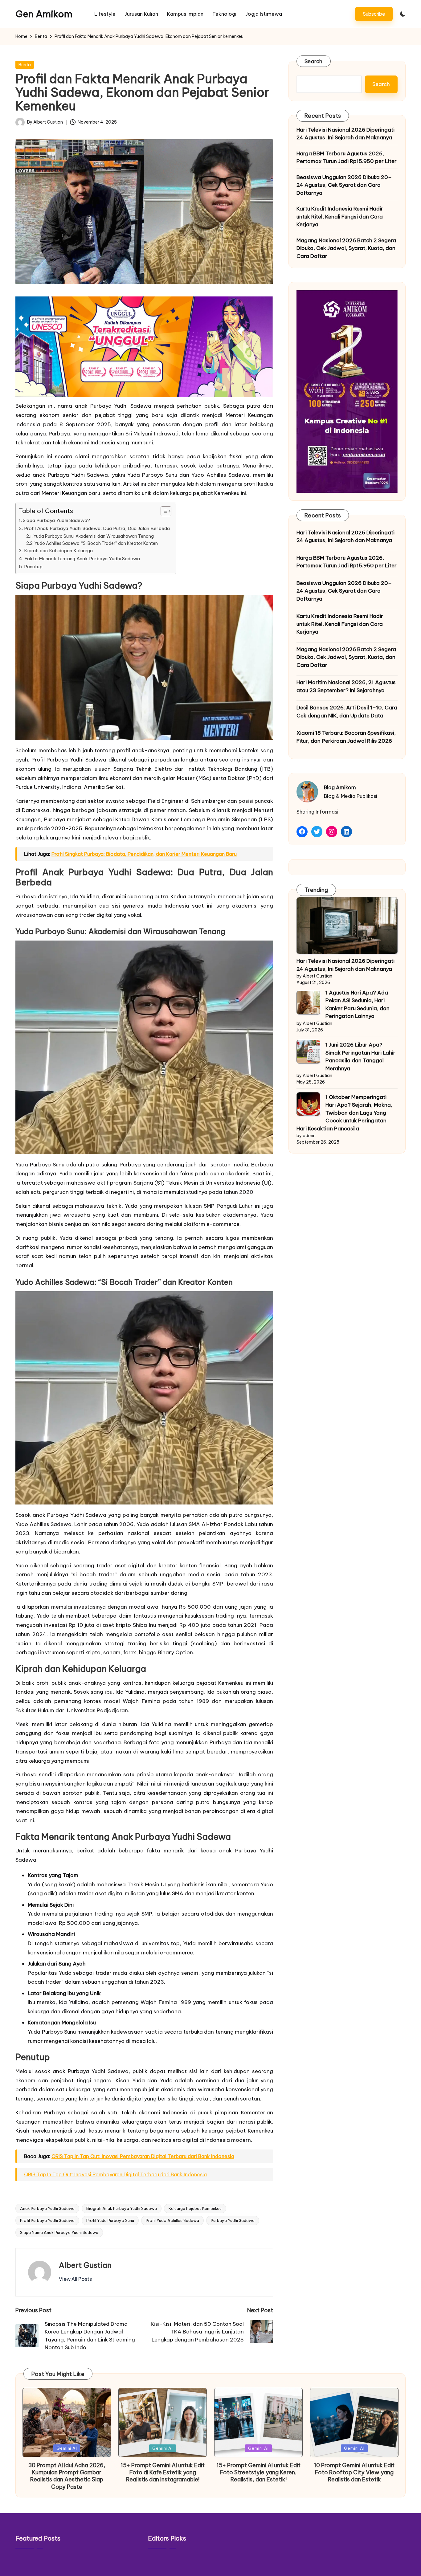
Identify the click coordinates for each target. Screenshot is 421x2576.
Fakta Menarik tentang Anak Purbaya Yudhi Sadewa (82, 559)
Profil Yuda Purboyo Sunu (110, 2220)
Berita (25, 65)
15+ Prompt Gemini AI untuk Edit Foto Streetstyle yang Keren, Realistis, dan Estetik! (259, 2472)
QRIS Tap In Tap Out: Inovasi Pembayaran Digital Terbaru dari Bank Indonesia (143, 2156)
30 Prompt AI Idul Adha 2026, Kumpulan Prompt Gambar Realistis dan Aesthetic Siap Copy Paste (67, 2476)
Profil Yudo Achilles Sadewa (172, 2220)
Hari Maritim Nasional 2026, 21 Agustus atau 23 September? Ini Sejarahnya (346, 686)
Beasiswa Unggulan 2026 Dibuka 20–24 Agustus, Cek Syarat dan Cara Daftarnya (344, 185)
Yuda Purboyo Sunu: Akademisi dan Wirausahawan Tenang (94, 536)
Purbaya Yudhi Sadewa (233, 2220)
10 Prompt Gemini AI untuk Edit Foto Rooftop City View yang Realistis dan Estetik (354, 2472)
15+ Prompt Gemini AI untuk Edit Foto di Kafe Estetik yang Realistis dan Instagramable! (163, 2472)
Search (314, 61)
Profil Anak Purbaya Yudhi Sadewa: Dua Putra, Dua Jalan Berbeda (97, 528)
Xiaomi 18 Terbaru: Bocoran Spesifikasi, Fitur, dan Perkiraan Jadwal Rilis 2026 (346, 737)
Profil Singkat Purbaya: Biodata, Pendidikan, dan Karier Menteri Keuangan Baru (144, 854)
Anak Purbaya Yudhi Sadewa (47, 2208)
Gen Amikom (44, 14)
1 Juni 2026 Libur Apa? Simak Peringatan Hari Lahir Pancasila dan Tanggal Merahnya (360, 1057)
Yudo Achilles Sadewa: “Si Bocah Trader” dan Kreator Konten (96, 543)
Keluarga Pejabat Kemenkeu (195, 2208)
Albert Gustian (85, 2265)
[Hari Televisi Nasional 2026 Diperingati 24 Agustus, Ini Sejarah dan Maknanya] (347, 926)
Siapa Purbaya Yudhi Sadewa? (56, 520)
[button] (374, 14)
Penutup (33, 567)
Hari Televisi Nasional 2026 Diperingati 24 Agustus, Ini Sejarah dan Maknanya (345, 134)
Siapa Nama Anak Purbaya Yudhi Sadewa (59, 2232)
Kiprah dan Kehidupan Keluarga (58, 551)
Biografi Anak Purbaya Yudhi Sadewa (122, 2208)
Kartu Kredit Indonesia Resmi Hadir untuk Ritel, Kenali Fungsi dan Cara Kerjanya (340, 216)
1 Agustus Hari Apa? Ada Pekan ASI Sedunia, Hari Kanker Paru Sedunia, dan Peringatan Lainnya (358, 1004)
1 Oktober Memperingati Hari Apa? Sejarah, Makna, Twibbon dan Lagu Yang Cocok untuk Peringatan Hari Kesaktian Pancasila (344, 1113)
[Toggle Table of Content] (163, 511)
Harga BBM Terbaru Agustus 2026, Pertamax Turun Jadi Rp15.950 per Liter (347, 157)
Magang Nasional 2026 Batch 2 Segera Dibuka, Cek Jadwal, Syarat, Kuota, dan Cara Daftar (346, 248)
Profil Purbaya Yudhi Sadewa (47, 2220)
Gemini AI (67, 2448)
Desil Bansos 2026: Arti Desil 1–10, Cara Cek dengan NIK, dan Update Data (347, 712)
